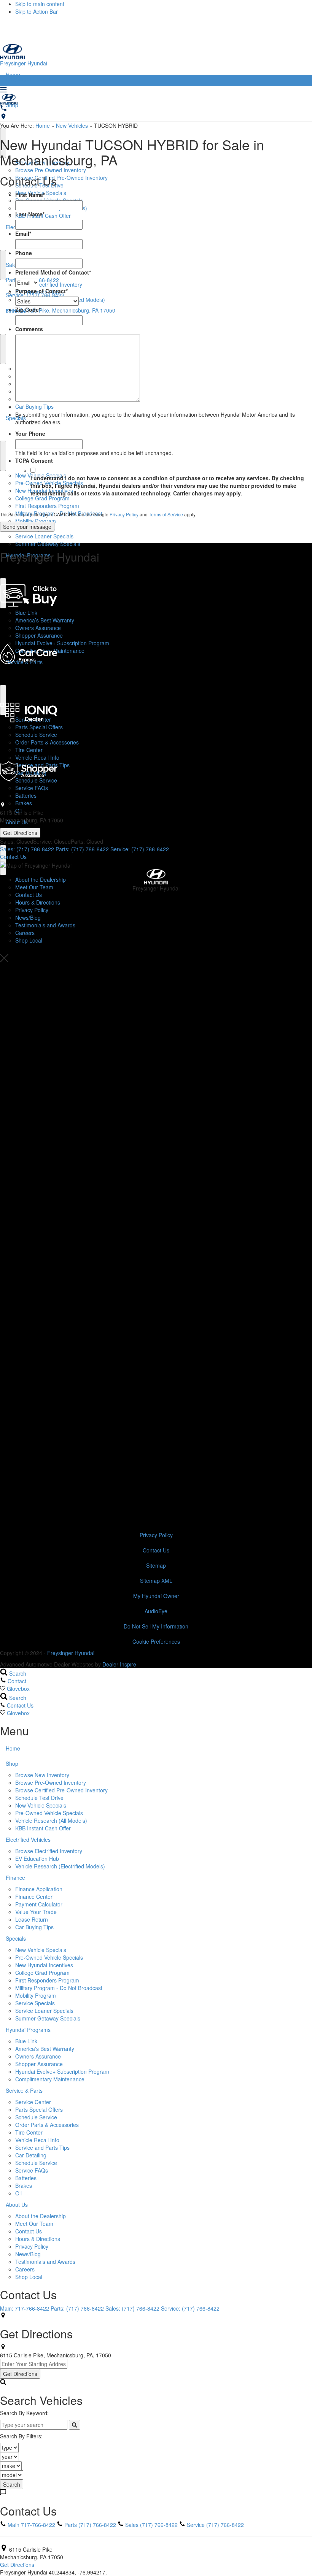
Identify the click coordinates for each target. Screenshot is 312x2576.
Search (12, 2484)
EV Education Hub (37, 1859)
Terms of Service (166, 514)
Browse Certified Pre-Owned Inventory (61, 1790)
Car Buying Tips (34, 1927)
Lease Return (32, 1919)
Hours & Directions (38, 902)
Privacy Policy (32, 910)
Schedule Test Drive (39, 1798)
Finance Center (34, 1897)
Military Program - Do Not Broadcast (59, 1988)
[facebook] (156, 1210)
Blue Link (26, 2041)
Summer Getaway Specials (48, 2018)
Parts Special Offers (39, 2109)
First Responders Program (47, 1980)
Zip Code (28, 310)
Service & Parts (24, 2090)
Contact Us (29, 895)
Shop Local (29, 940)
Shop (12, 105)
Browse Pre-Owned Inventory (51, 1782)
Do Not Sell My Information (156, 1626)
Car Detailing (31, 2155)
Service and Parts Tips (42, 2147)
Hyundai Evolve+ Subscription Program (62, 2071)
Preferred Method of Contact (53, 272)
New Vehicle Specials (41, 1805)
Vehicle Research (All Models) (51, 1821)
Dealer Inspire (119, 1664)
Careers (25, 933)
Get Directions (17, 2565)
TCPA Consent (34, 460)
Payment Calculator (39, 1904)
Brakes (24, 2186)
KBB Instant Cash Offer (43, 1828)
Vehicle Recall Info (37, 2140)
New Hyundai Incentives (44, 1965)
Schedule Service (36, 2117)
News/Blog (28, 917)
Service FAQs (32, 2170)
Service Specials (35, 2003)
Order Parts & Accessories (47, 2125)
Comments (29, 329)
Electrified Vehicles (28, 1840)
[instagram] (156, 1524)
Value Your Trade (36, 1912)
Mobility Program (36, 1995)
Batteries (26, 2178)
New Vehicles (72, 125)
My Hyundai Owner (156, 1596)
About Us (17, 2205)
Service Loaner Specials (44, 2011)
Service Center (33, 2102)
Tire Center (29, 2132)
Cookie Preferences (156, 1641)
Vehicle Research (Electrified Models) (60, 1866)
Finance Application (39, 1889)
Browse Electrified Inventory (49, 1851)
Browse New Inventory (42, 1775)
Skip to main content (40, 4)
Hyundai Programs (28, 2030)
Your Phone (30, 433)
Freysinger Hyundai (71, 1653)
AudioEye (156, 1611)
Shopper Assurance (39, 2064)
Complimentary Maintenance (50, 2079)
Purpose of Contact (41, 291)
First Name (30, 195)
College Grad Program (42, 1973)
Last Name (30, 214)
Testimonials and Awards (45, 925)
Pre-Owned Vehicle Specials (49, 1813)
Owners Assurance (38, 2056)
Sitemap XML (156, 1581)
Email (23, 233)
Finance (15, 1878)
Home (13, 75)
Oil (18, 2193)
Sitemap (156, 1565)
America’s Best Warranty (45, 2049)
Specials (16, 1938)
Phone (24, 253)
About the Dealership (41, 879)
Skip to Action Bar (37, 11)
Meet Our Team (34, 887)
